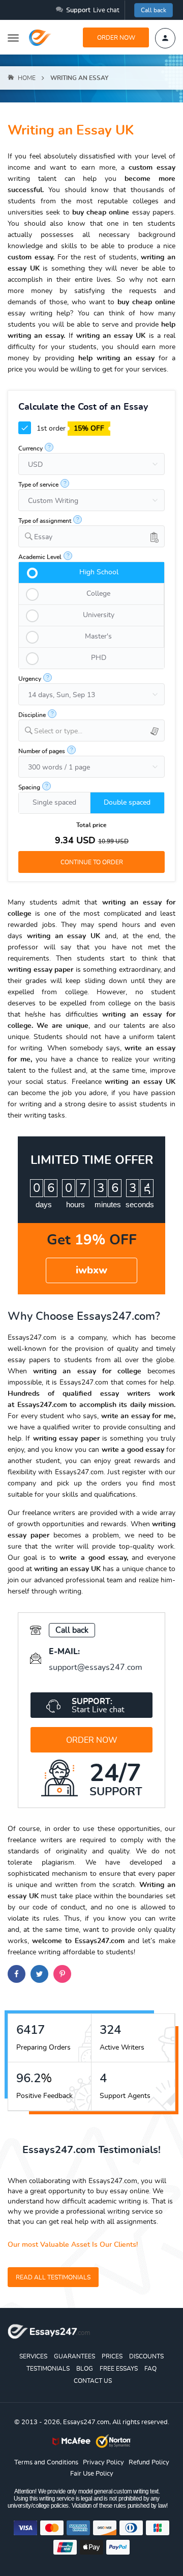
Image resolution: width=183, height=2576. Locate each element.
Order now (116, 38)
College (98, 594)
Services (33, 2356)
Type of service (38, 485)
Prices (112, 2356)
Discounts (146, 2356)
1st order (69, 429)
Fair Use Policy (92, 2474)
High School (99, 572)
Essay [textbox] (43, 537)
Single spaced (54, 803)
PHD (99, 658)
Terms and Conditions (46, 2463)
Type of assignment (45, 521)
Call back (154, 10)
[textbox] (99, 732)
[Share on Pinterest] (62, 1974)
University (99, 615)
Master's (98, 636)
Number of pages (42, 751)
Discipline (32, 715)
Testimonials (48, 2369)
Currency (30, 448)
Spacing (29, 787)
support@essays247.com (96, 1667)
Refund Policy (149, 2463)
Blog (85, 2369)
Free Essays (119, 2369)
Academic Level (40, 557)
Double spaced (127, 803)
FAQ (150, 2369)
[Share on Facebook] (17, 1974)
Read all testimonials (53, 2277)
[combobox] (91, 536)
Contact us (93, 2381)
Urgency (30, 679)
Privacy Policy (103, 2463)
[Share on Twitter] (39, 1974)
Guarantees (74, 2356)
